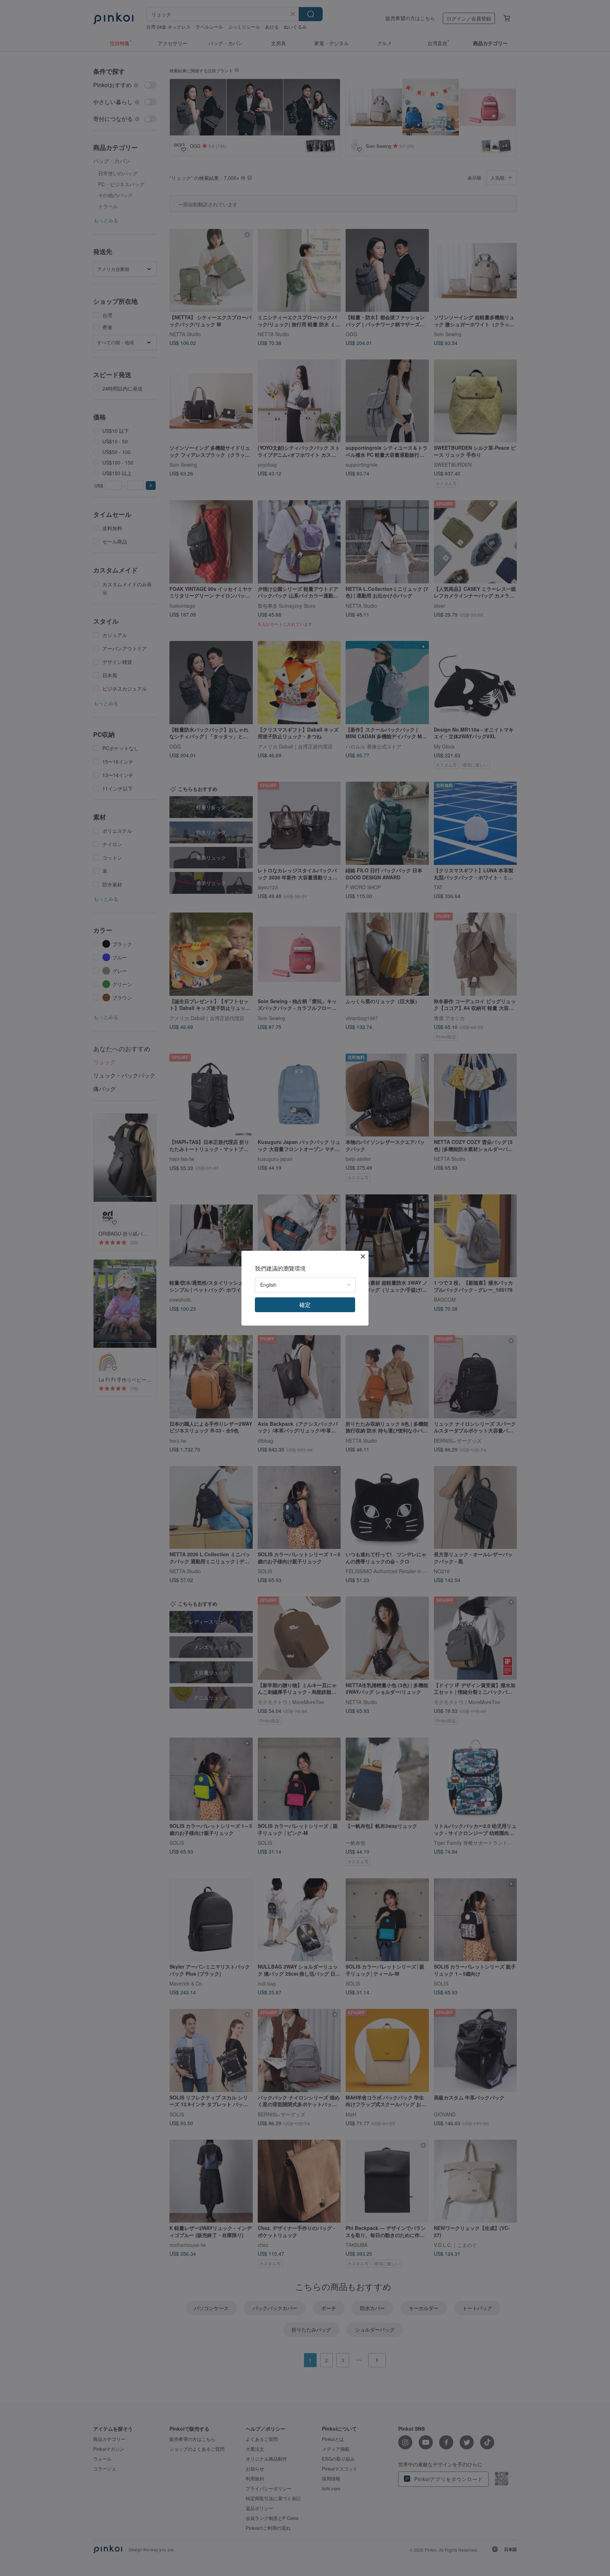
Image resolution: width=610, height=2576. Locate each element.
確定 (305, 1305)
